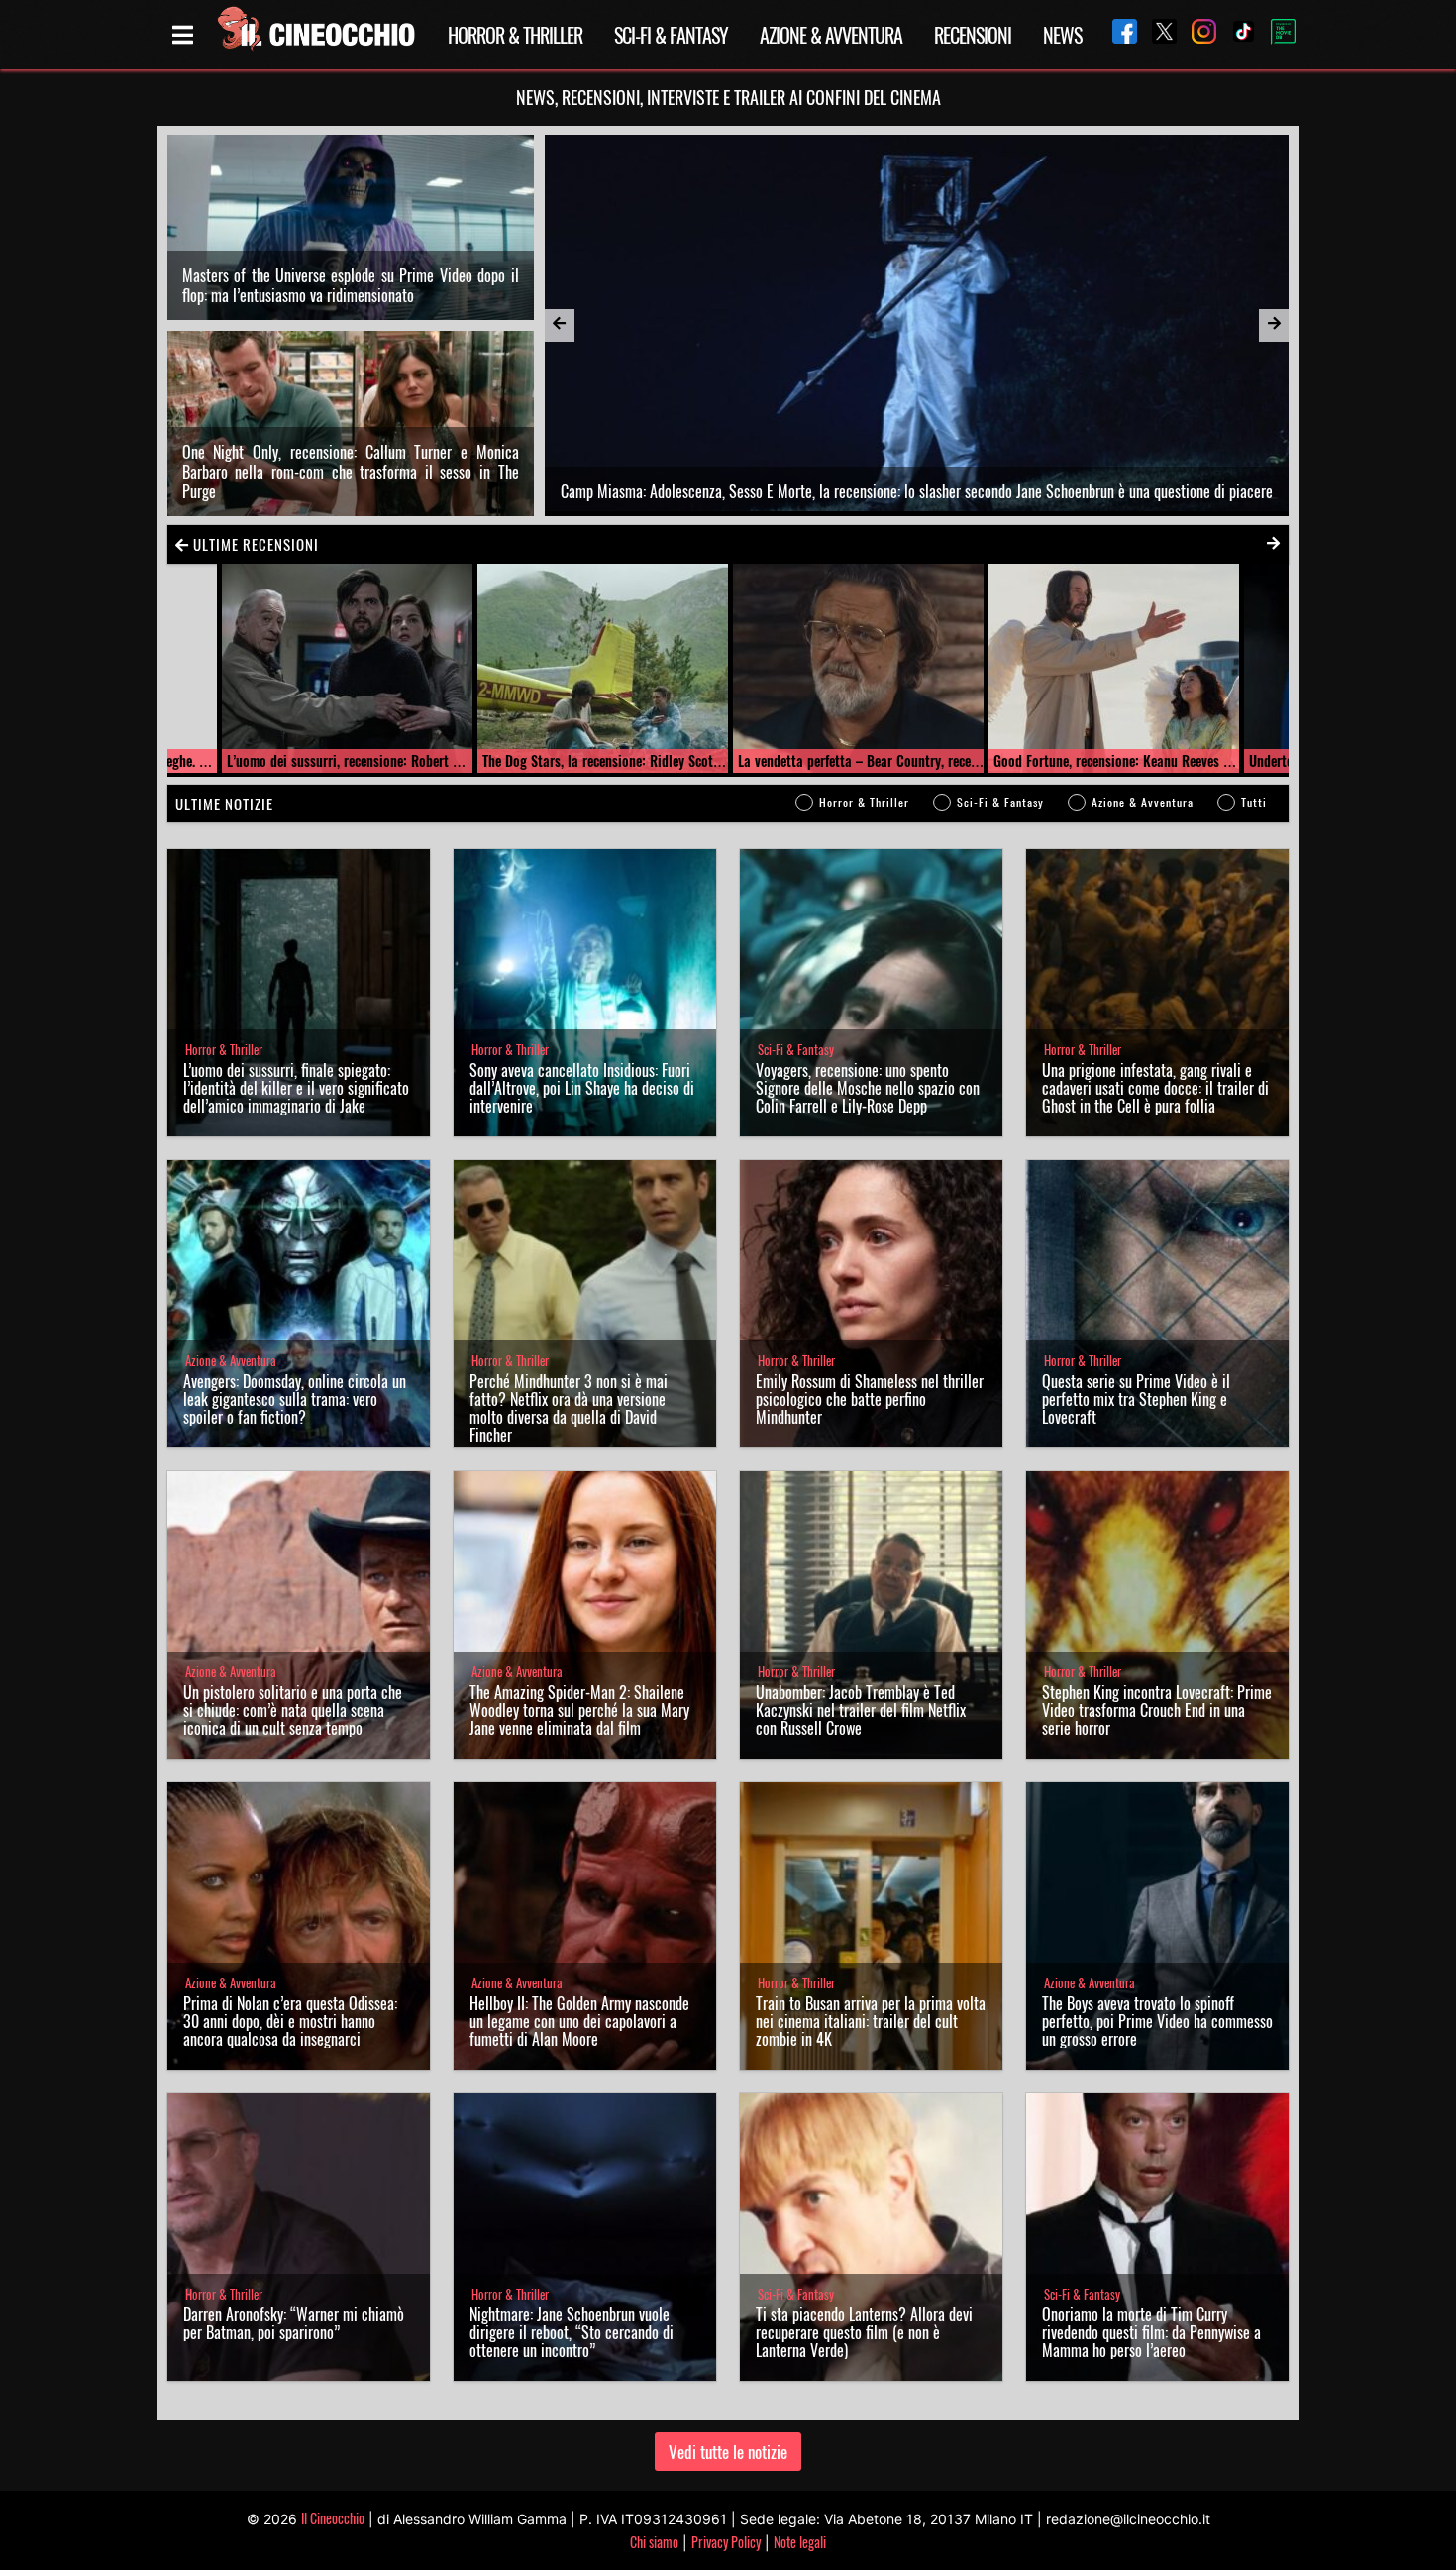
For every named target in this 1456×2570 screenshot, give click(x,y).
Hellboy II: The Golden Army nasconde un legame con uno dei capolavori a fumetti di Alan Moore (579, 2021)
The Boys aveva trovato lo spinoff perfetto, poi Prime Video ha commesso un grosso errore (1157, 2021)
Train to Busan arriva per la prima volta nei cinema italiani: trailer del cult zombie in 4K (871, 2021)
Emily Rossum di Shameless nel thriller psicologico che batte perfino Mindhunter (870, 1399)
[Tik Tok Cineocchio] (1236, 34)
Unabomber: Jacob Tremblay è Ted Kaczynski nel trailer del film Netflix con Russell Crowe (861, 1710)
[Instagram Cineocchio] (1196, 34)
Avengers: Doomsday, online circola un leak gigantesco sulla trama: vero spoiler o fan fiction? (295, 1399)
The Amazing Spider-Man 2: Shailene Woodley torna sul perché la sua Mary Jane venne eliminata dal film (579, 1710)
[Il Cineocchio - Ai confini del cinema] (315, 35)
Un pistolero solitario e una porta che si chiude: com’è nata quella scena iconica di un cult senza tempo (293, 1710)
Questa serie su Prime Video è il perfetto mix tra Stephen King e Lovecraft (1136, 1399)
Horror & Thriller (515, 35)
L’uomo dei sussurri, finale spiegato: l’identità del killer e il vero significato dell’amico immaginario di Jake (296, 1088)
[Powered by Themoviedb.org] (1276, 35)
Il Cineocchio (333, 2518)
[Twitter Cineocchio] (1157, 34)
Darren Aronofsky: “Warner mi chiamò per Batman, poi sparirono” (294, 2323)
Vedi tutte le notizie (728, 2452)
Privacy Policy (726, 2542)
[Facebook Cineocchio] (1117, 34)
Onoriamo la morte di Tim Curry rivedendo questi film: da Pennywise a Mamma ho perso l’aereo (1151, 2332)
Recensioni (973, 35)
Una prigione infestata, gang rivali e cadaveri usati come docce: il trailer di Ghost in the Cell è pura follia (1155, 1088)
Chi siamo (654, 2542)
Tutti (1254, 802)
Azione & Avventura (831, 35)
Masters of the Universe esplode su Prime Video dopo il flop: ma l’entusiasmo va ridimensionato (351, 285)
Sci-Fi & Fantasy (671, 35)
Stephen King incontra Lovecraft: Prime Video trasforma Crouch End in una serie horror (1157, 1710)
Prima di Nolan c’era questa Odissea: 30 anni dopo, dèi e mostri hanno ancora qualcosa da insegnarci (290, 2021)
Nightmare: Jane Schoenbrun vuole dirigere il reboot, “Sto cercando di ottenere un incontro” (572, 2332)
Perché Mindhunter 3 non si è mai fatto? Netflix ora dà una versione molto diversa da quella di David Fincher (569, 1408)
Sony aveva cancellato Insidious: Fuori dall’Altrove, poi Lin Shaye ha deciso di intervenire (582, 1088)
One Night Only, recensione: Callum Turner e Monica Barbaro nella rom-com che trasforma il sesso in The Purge (351, 472)
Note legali (800, 2542)
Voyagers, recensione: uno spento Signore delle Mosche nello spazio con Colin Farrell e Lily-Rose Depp (868, 1088)
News (1062, 35)
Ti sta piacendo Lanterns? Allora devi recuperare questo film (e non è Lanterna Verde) (864, 2332)
